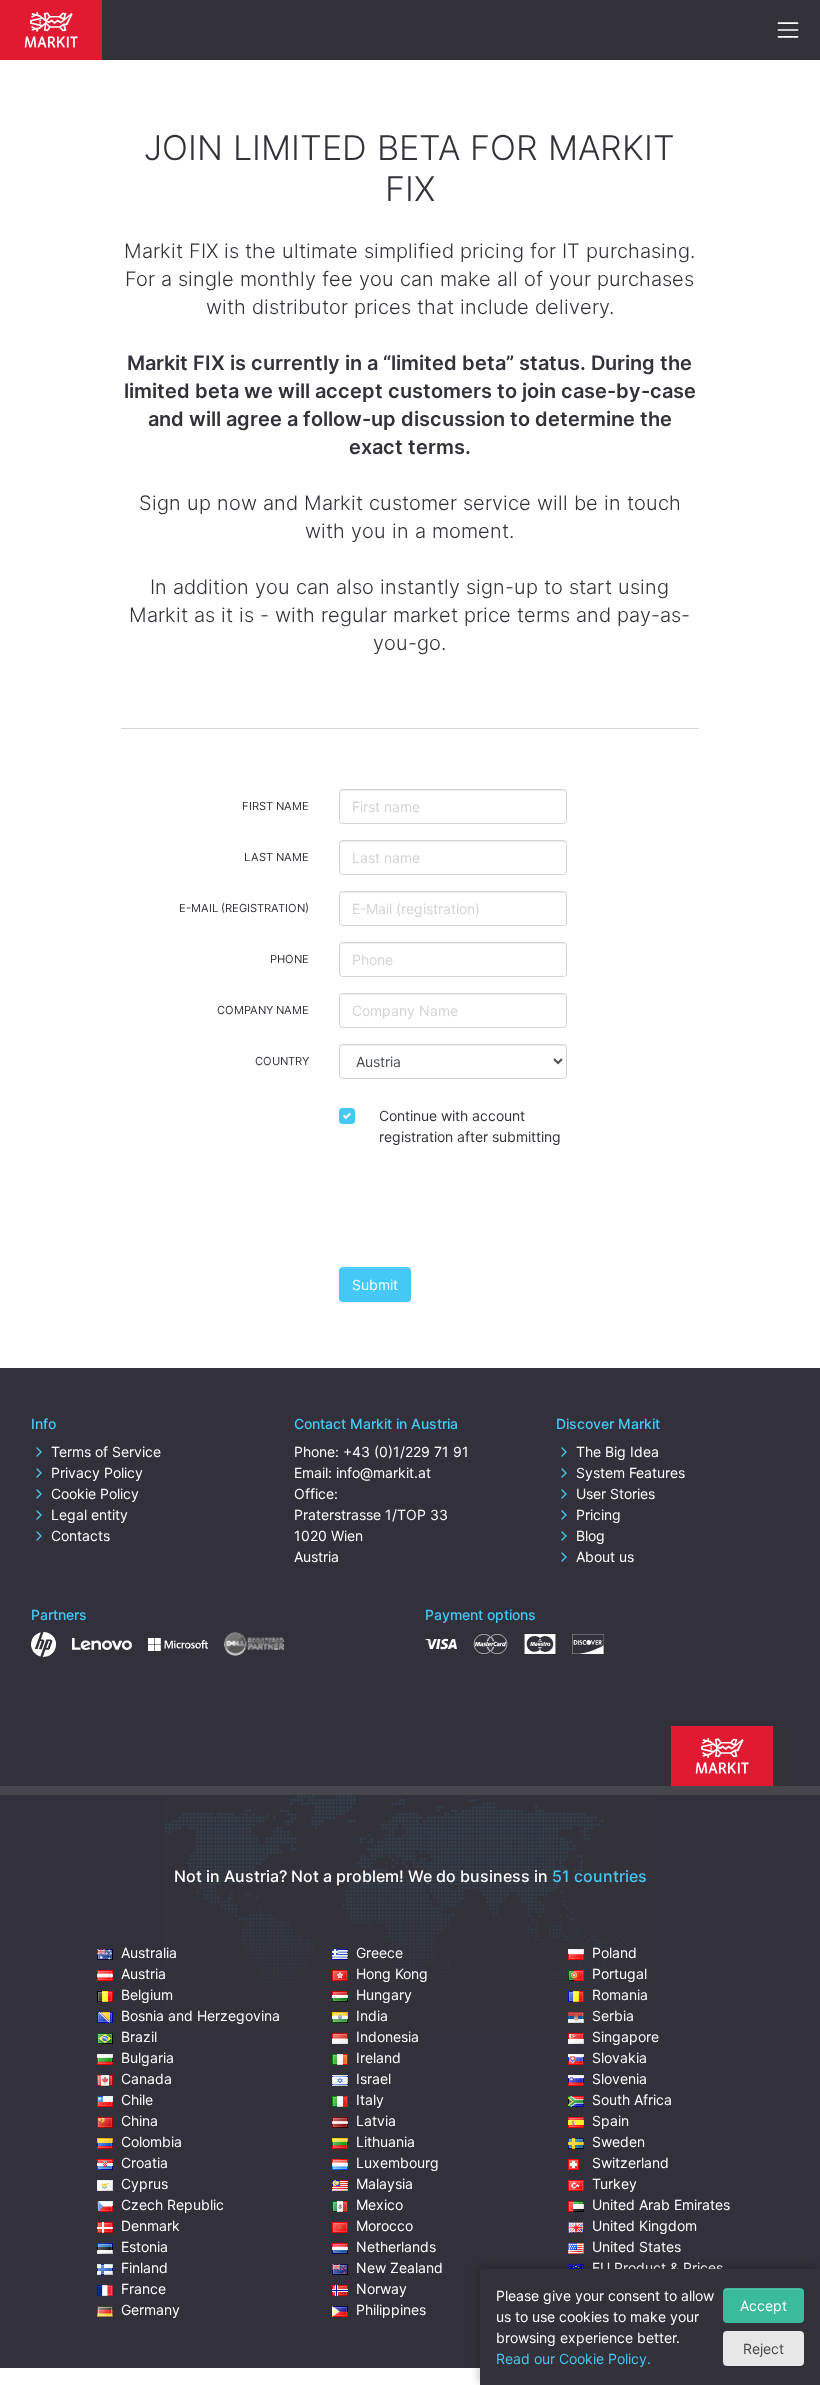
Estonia (144, 2246)
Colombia (151, 2141)
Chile (137, 2099)
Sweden (618, 2141)
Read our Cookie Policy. (573, 2358)
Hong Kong (392, 1973)
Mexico (379, 2204)
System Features (630, 1472)
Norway (381, 2288)
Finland (144, 2267)
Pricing (598, 1514)
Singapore (625, 2036)
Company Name (263, 1010)
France (143, 2288)
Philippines (391, 2309)
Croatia (144, 2162)
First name (275, 806)
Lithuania (385, 2141)
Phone (289, 959)
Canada (146, 2078)
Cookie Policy (95, 1493)
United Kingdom (644, 2225)
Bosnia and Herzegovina (200, 2015)
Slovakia (619, 2057)
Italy (370, 2099)
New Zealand (399, 2267)
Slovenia (619, 2078)
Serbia (613, 2015)
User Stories (615, 1493)
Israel (373, 2078)
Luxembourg (397, 2162)
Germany (150, 2309)
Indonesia (387, 2036)
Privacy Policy (97, 1472)
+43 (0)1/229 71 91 (406, 1451)
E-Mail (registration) (244, 908)
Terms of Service (106, 1451)
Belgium (147, 1994)
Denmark (150, 2225)
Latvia (376, 2120)
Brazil (139, 2036)
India (372, 2015)
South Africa (632, 2099)
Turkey (614, 2183)
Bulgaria (147, 2057)
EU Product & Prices (657, 2267)
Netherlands (396, 2246)
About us (605, 1556)
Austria (143, 1973)
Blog (590, 1535)
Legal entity (89, 1514)
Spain (610, 2120)
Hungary (384, 1994)
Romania (620, 1994)
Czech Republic (172, 2204)
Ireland (378, 2057)
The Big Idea (617, 1451)
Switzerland (630, 2162)
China (139, 2120)
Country (282, 1061)
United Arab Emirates (661, 2204)
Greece (379, 1952)
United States (636, 2246)
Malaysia (384, 2183)
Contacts (80, 1535)
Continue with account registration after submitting (470, 1126)
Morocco (384, 2225)
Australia (149, 1952)
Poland (614, 1952)
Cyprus (144, 2183)
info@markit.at (383, 1472)
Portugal (619, 1973)
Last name (276, 857)
